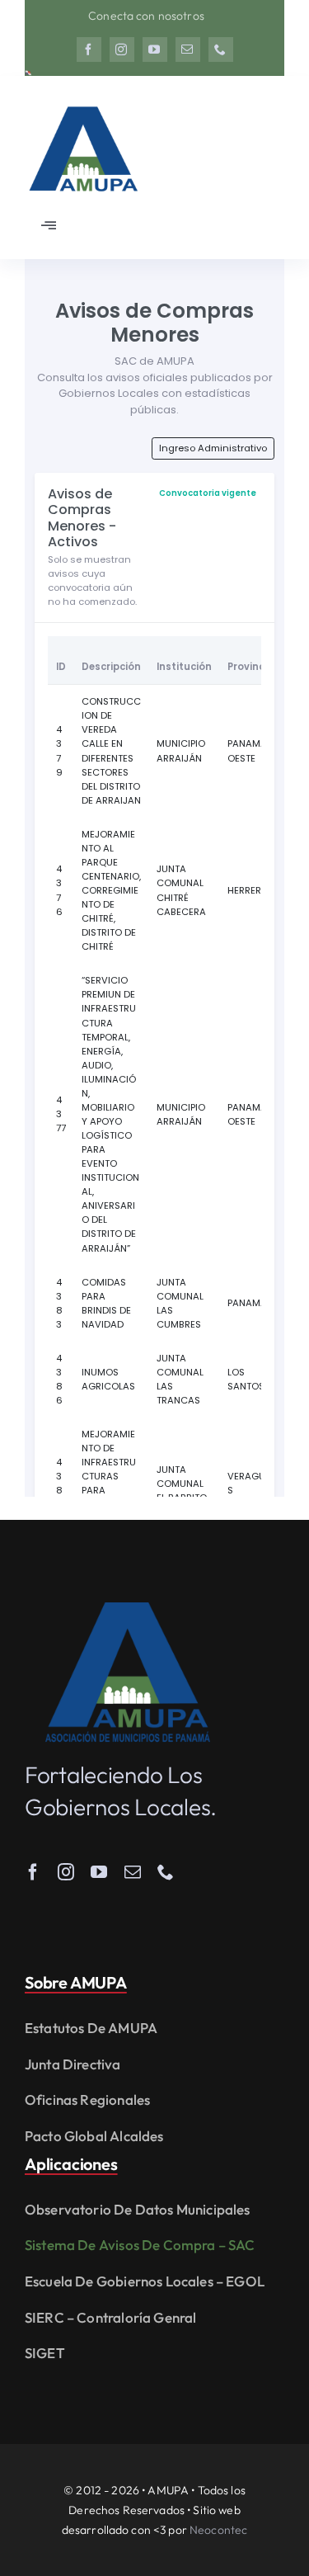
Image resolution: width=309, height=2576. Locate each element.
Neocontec (218, 2530)
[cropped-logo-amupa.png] (82, 99)
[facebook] (89, 50)
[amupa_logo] (128, 1609)
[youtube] (155, 50)
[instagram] (122, 50)
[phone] (221, 50)
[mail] (188, 50)
